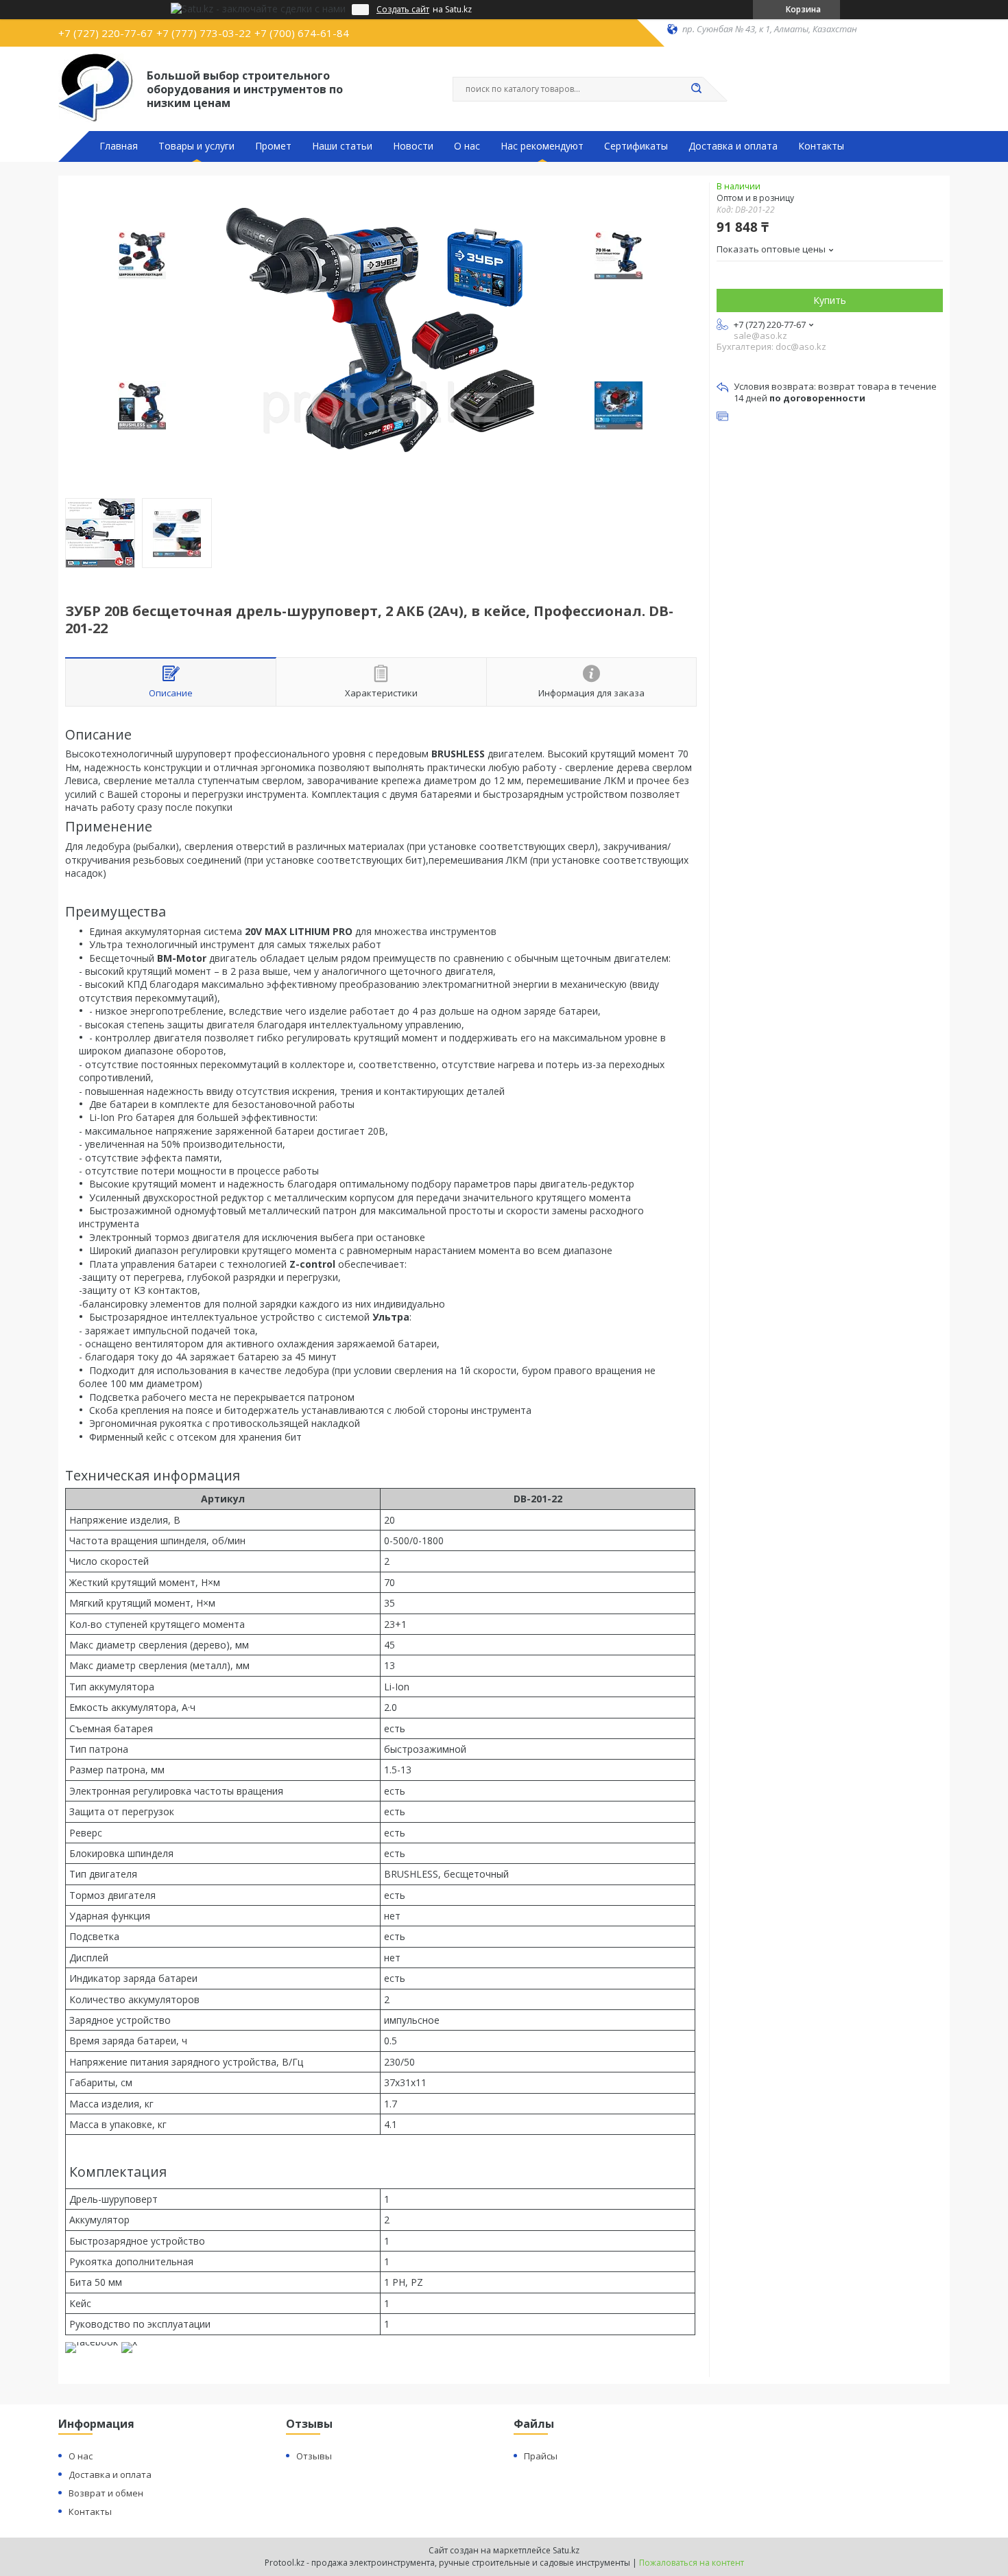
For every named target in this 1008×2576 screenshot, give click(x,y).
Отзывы (314, 2456)
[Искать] (696, 89)
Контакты (821, 146)
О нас (467, 146)
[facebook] (92, 2342)
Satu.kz (566, 2550)
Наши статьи (342, 146)
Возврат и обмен (106, 2493)
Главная (119, 146)
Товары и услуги (196, 146)
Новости (413, 146)
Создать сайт (403, 10)
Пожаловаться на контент (692, 2563)
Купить (830, 300)
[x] (129, 2342)
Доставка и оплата (733, 146)
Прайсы (541, 2456)
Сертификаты (636, 146)
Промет (273, 146)
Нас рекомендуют (542, 146)
